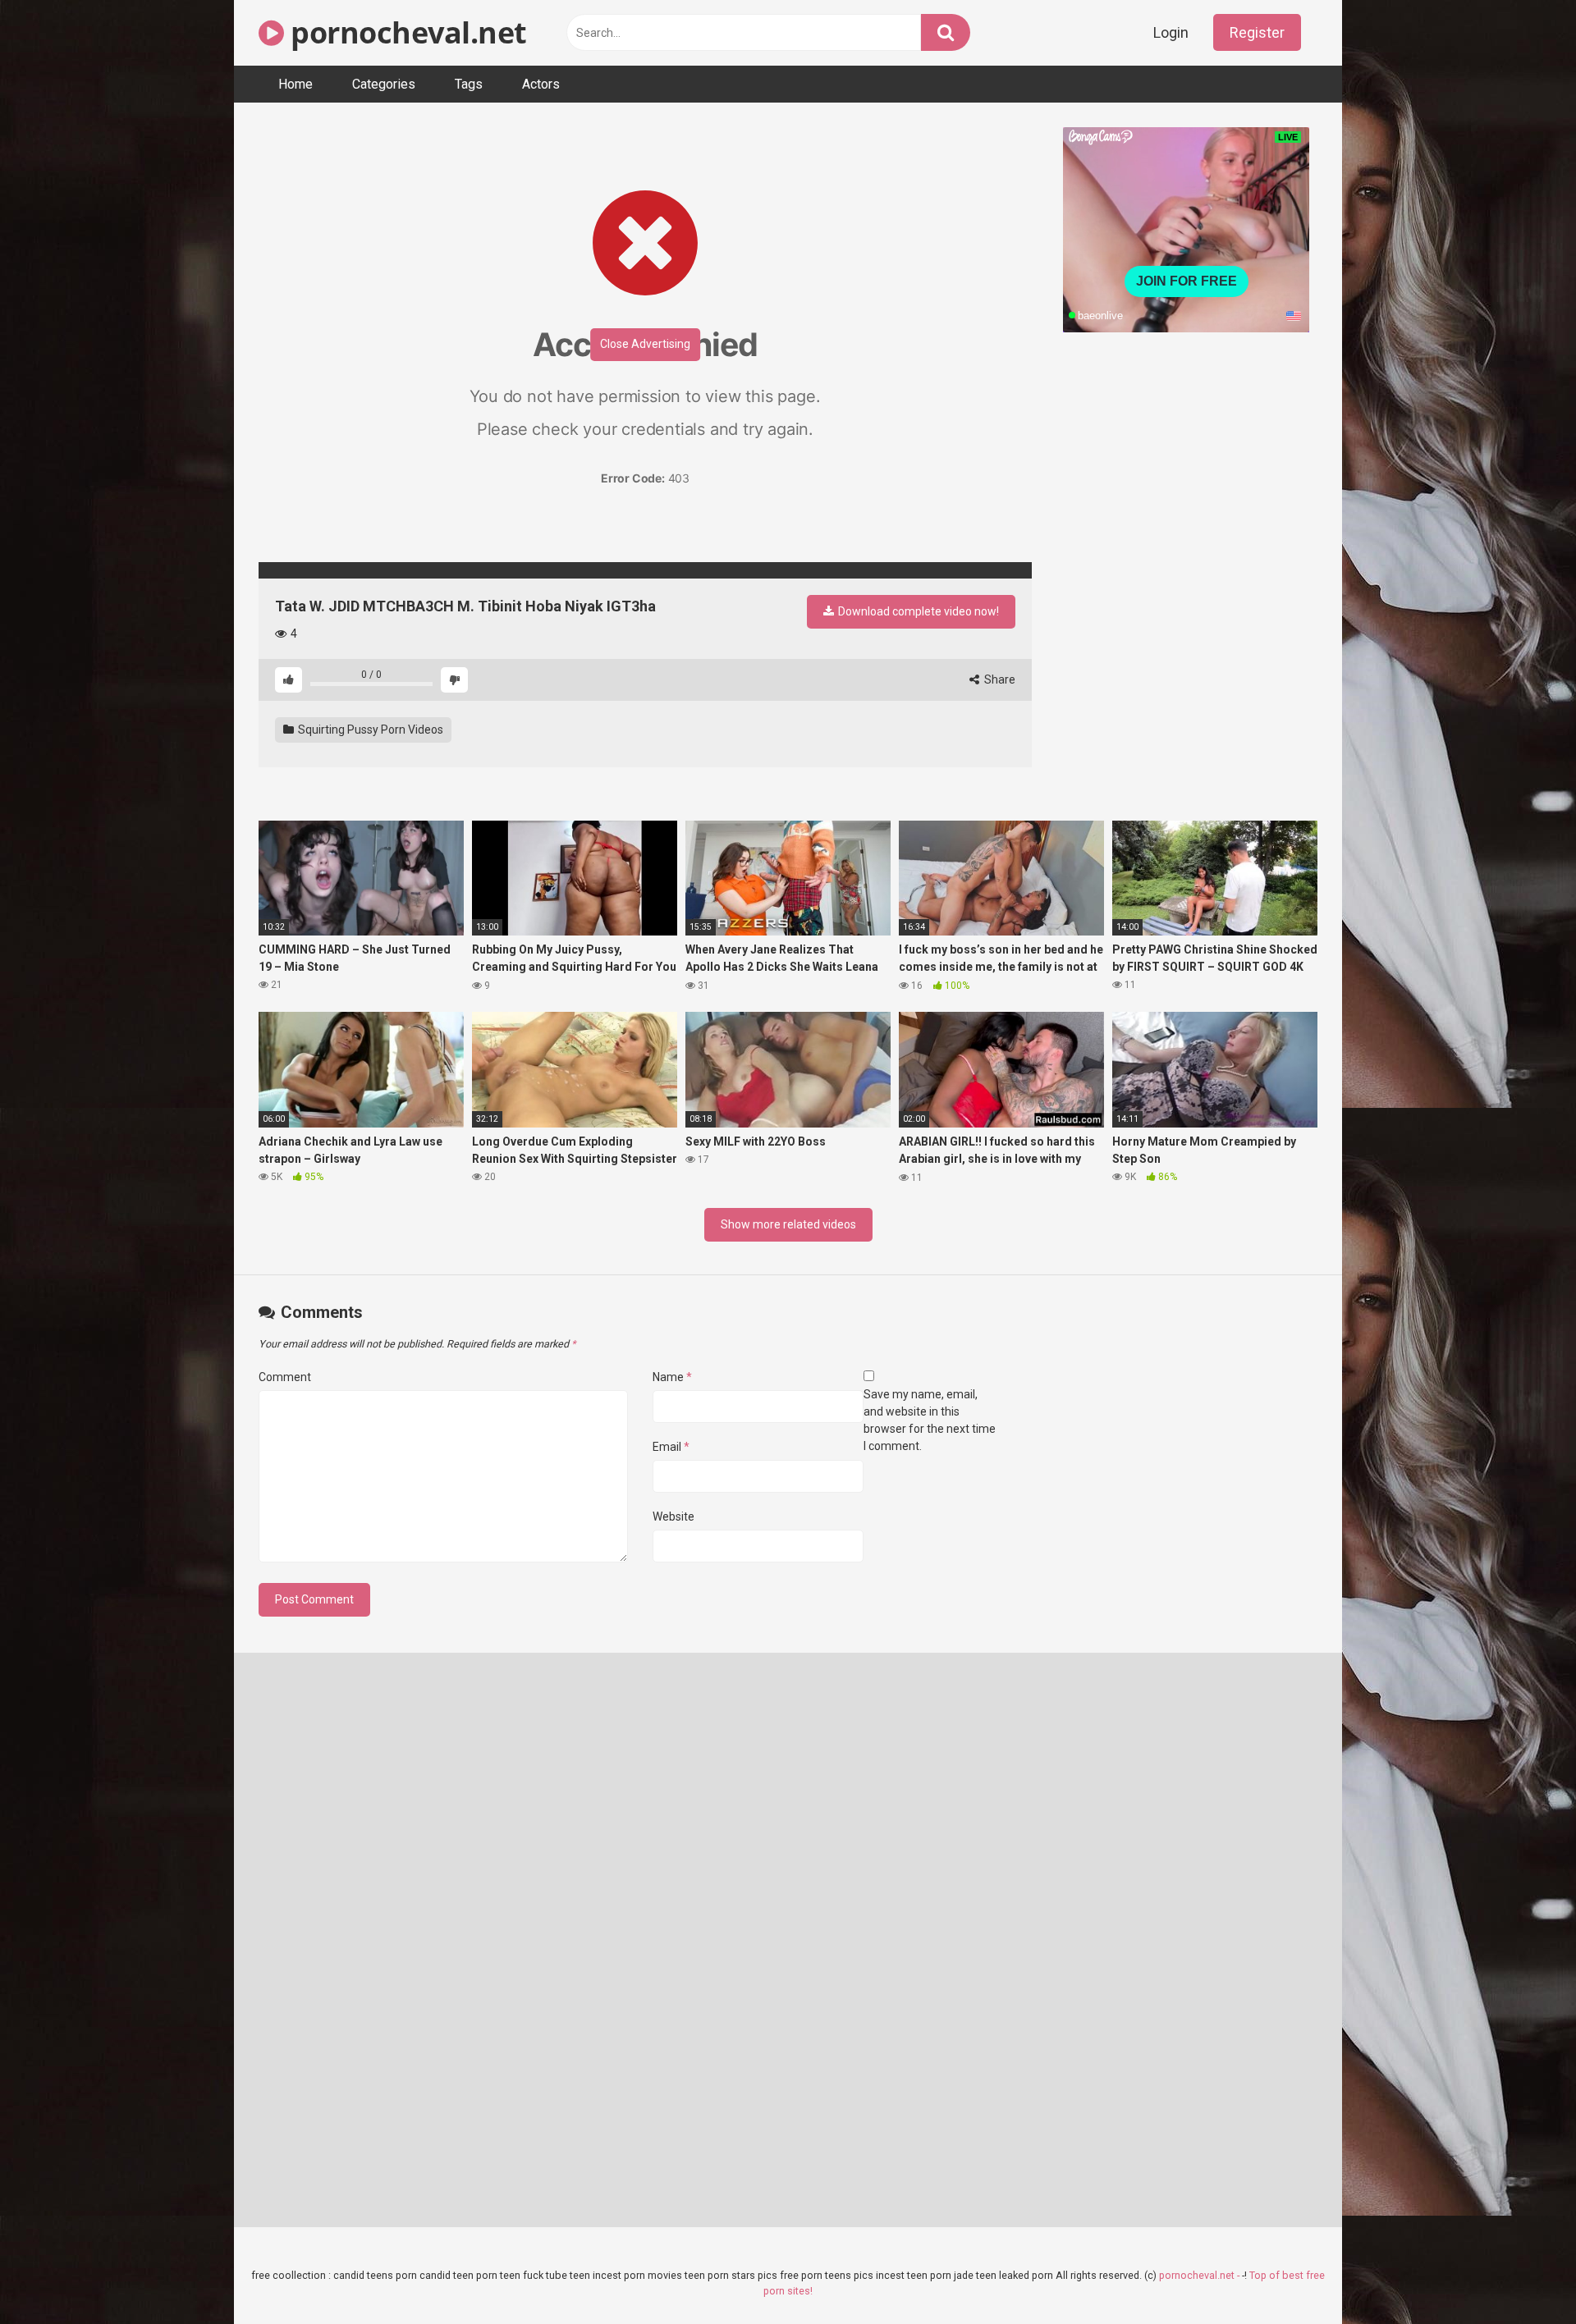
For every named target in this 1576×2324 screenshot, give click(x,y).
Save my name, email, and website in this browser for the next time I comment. (930, 1420)
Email (671, 1447)
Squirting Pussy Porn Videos (369, 730)
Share (999, 679)
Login (1171, 32)
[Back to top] (1521, 2274)
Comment (285, 1377)
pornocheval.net (405, 32)
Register (1257, 32)
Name (672, 1377)
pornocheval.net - (1200, 2275)
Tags (469, 84)
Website (673, 1517)
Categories (384, 84)
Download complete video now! (917, 611)
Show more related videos (788, 1224)
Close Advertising (645, 344)
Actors (541, 84)
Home (295, 84)
